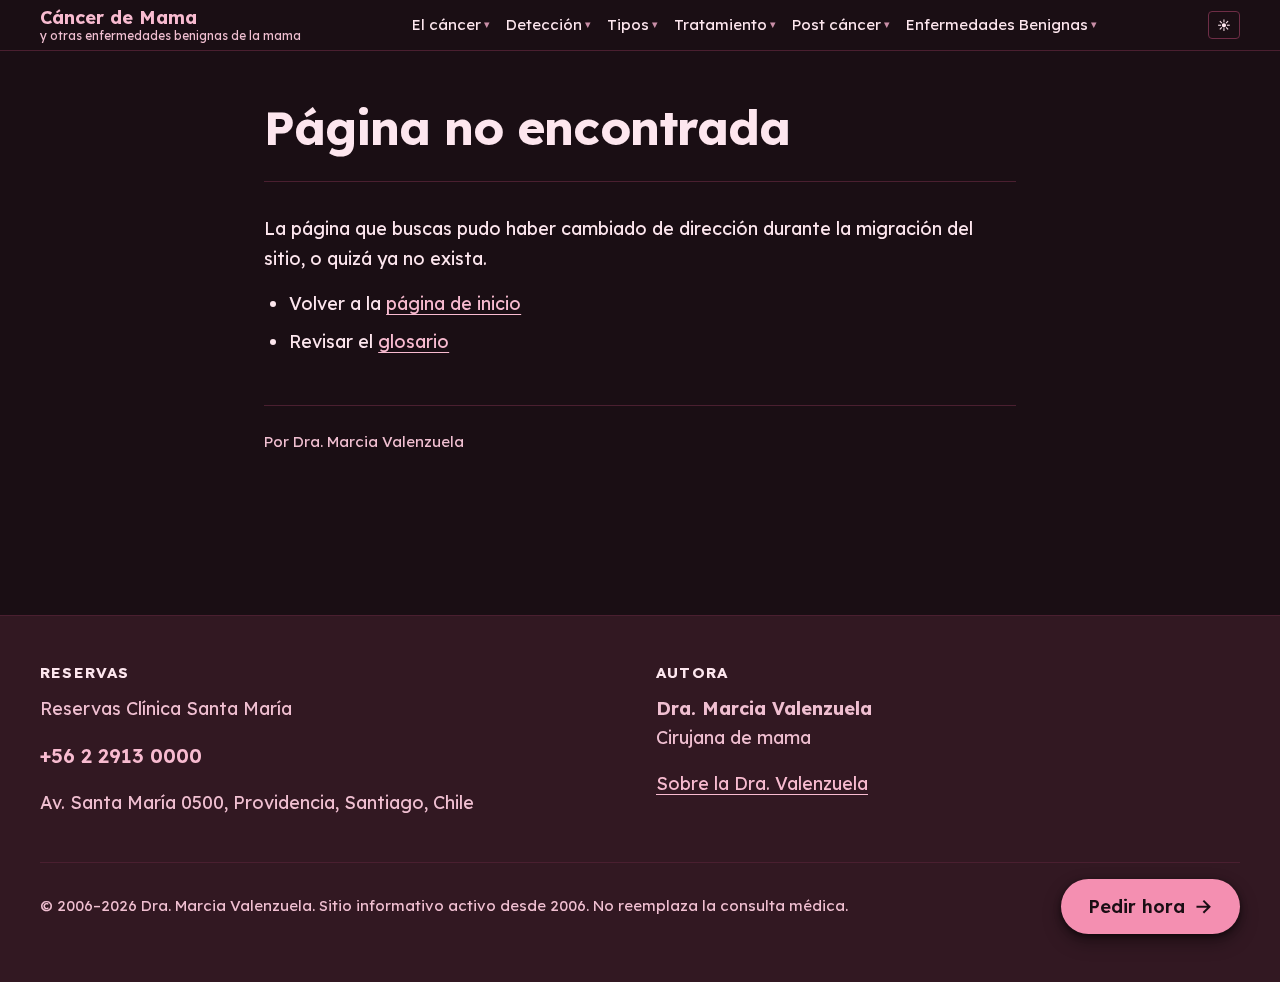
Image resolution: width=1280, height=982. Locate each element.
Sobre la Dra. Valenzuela (762, 783)
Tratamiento (725, 24)
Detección (548, 24)
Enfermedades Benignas (1001, 24)
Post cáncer (841, 24)
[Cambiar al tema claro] (1224, 25)
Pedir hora (1150, 905)
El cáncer (451, 24)
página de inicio (453, 303)
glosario (413, 341)
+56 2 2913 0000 (121, 755)
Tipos (632, 24)
